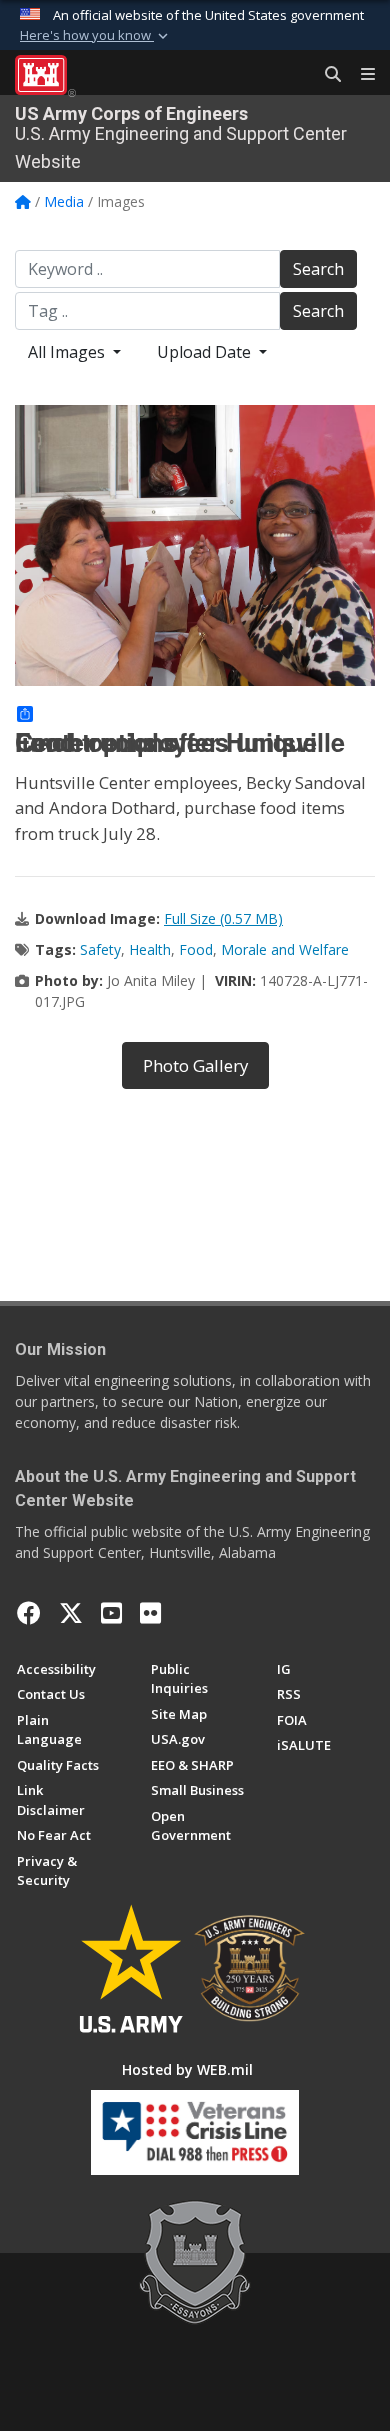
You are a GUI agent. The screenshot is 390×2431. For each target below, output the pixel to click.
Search (318, 269)
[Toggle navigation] (360, 75)
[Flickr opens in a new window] (150, 1613)
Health (150, 949)
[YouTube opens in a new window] (111, 1613)
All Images (68, 352)
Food (196, 949)
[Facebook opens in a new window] (29, 1613)
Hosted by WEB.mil (187, 2069)
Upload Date (206, 352)
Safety (100, 949)
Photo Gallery (195, 1065)
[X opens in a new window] (71, 1613)
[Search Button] (326, 75)
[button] (96, 36)
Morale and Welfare (285, 949)
